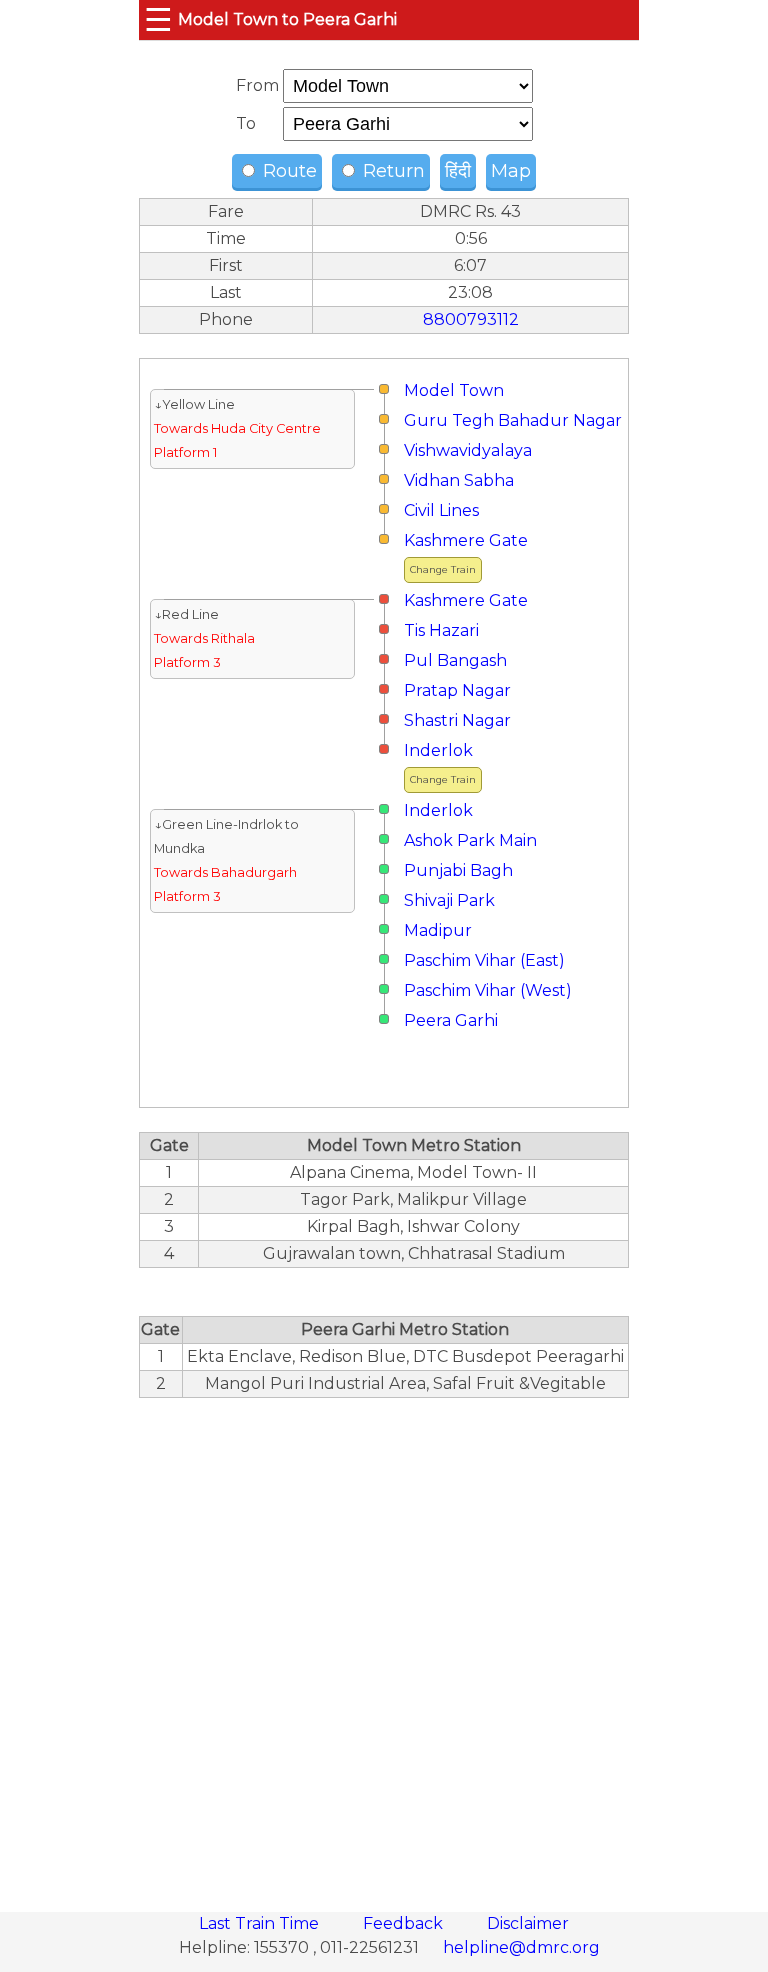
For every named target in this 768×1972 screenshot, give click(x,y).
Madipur (438, 930)
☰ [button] (158, 19)
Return (391, 171)
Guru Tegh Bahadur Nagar (513, 420)
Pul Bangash (455, 660)
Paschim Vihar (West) (488, 990)
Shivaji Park (449, 900)
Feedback (405, 1923)
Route (287, 171)
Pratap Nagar (457, 690)
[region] (384, 1644)
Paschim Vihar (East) (484, 960)
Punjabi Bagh (458, 870)
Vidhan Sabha (459, 480)
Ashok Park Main (470, 840)
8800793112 (471, 319)
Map (511, 171)
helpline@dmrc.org (521, 1947)
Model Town (454, 390)
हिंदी (458, 171)
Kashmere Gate (466, 540)
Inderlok (438, 750)
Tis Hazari (441, 630)
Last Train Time (261, 1923)
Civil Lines (441, 510)
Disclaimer (528, 1923)
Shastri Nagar (457, 720)
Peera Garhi (451, 1020)
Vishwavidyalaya (468, 450)
